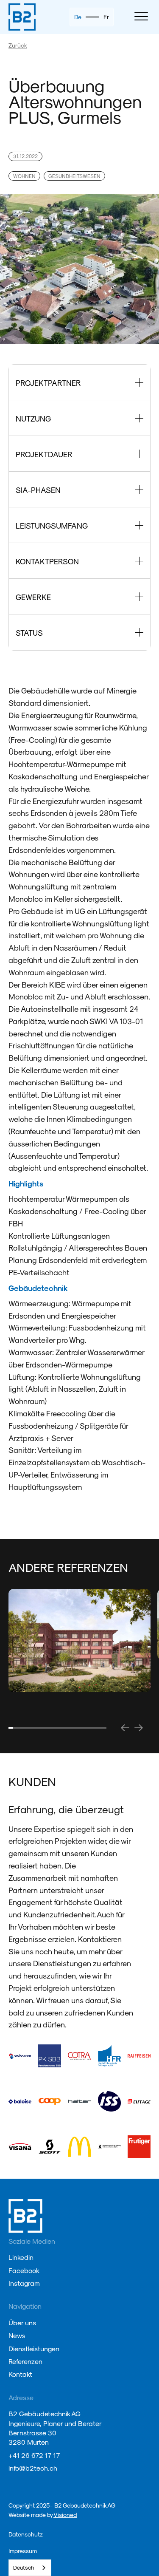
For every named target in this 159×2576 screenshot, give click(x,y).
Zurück (18, 45)
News (17, 2335)
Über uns (22, 2323)
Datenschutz (26, 2534)
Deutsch (24, 2567)
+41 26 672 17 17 (34, 2455)
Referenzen (25, 2361)
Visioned (65, 2515)
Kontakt (20, 2374)
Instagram (24, 2283)
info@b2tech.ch (33, 2468)
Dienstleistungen (34, 2348)
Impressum (23, 2551)
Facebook (24, 2270)
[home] (22, 17)
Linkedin (21, 2257)
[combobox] (30, 2568)
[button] (140, 17)
